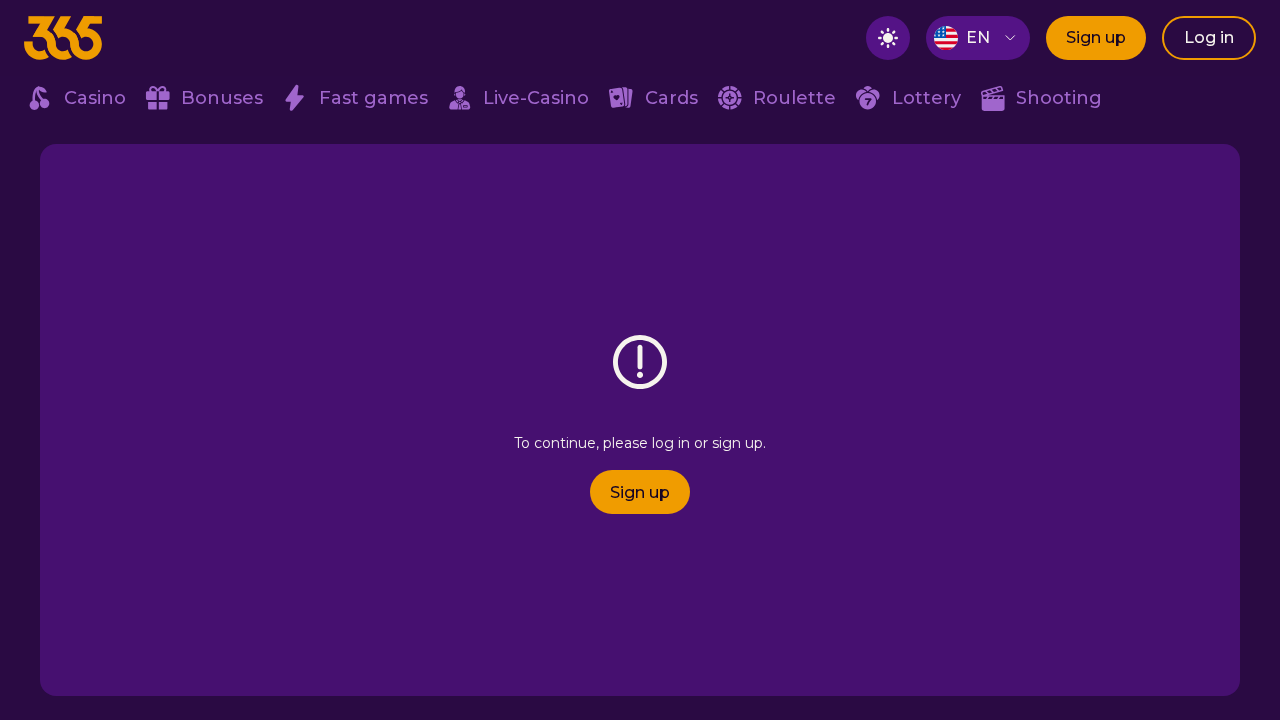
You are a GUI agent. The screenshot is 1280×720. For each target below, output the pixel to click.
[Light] (888, 38)
